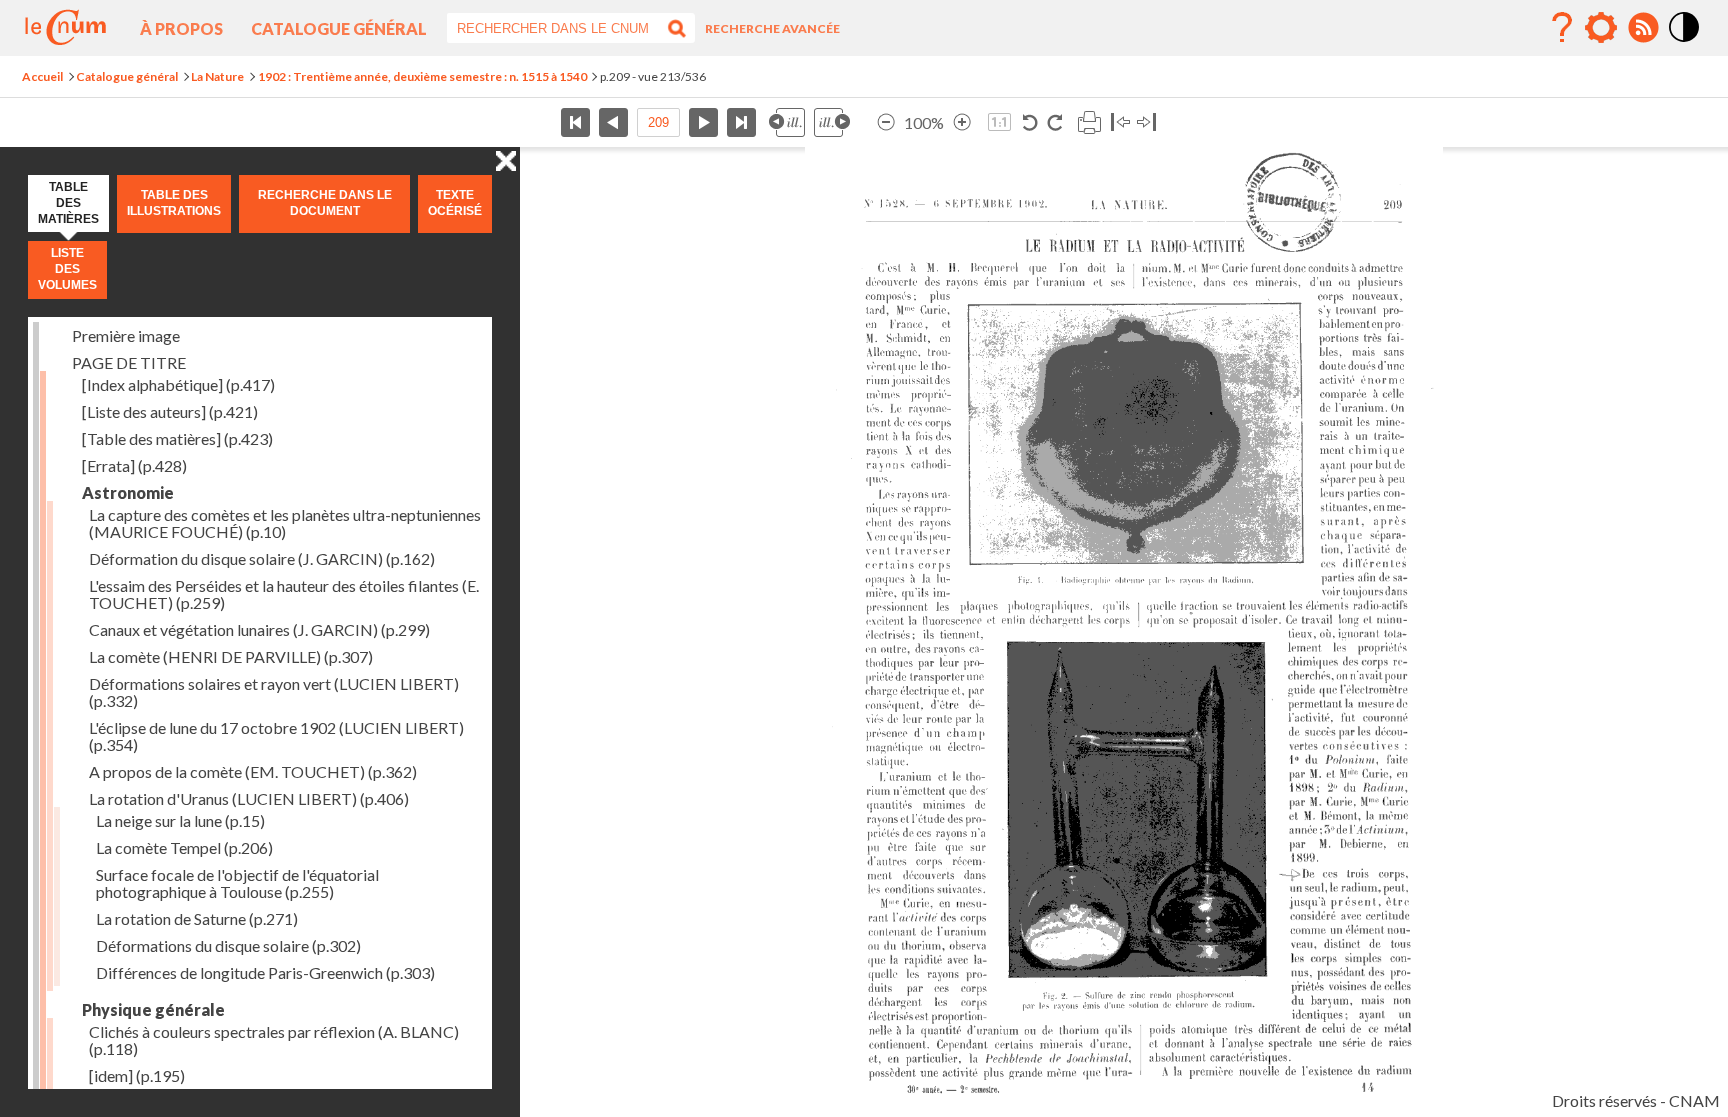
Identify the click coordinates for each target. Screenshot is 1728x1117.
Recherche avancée (772, 28)
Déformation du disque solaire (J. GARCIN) (262, 558)
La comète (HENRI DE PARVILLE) (231, 656)
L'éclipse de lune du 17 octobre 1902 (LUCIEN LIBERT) (276, 736)
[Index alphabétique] (178, 384)
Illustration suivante (832, 122)
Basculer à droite (1146, 122)
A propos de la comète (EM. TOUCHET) (253, 771)
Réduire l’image (886, 122)
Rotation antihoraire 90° (1030, 122)
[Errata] (134, 465)
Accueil (42, 76)
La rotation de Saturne (197, 918)
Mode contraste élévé (1685, 43)
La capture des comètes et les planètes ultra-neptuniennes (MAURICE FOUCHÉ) (285, 523)
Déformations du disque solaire (228, 945)
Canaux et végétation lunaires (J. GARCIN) (259, 629)
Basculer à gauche (1120, 122)
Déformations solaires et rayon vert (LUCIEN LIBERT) (274, 692)
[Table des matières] (177, 438)
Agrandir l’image (962, 122)
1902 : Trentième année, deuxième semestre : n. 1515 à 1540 (422, 76)
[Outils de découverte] (1601, 28)
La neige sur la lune (180, 820)
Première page (575, 122)
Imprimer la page (1089, 122)
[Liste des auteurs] (170, 411)
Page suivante (703, 122)
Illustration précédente (787, 122)
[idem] (137, 1075)
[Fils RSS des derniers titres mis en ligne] (1643, 28)
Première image (126, 335)
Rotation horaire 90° (1054, 122)
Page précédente (613, 122)
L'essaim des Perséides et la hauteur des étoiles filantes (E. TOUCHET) (284, 594)
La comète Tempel (184, 847)
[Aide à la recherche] (1562, 28)
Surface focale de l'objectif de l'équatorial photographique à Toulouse (237, 883)
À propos (181, 28)
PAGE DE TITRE (129, 362)
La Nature (217, 76)
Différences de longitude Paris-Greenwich (265, 972)
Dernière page (741, 122)
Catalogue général (339, 28)
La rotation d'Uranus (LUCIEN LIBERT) (249, 798)
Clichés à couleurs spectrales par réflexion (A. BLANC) (274, 1040)
